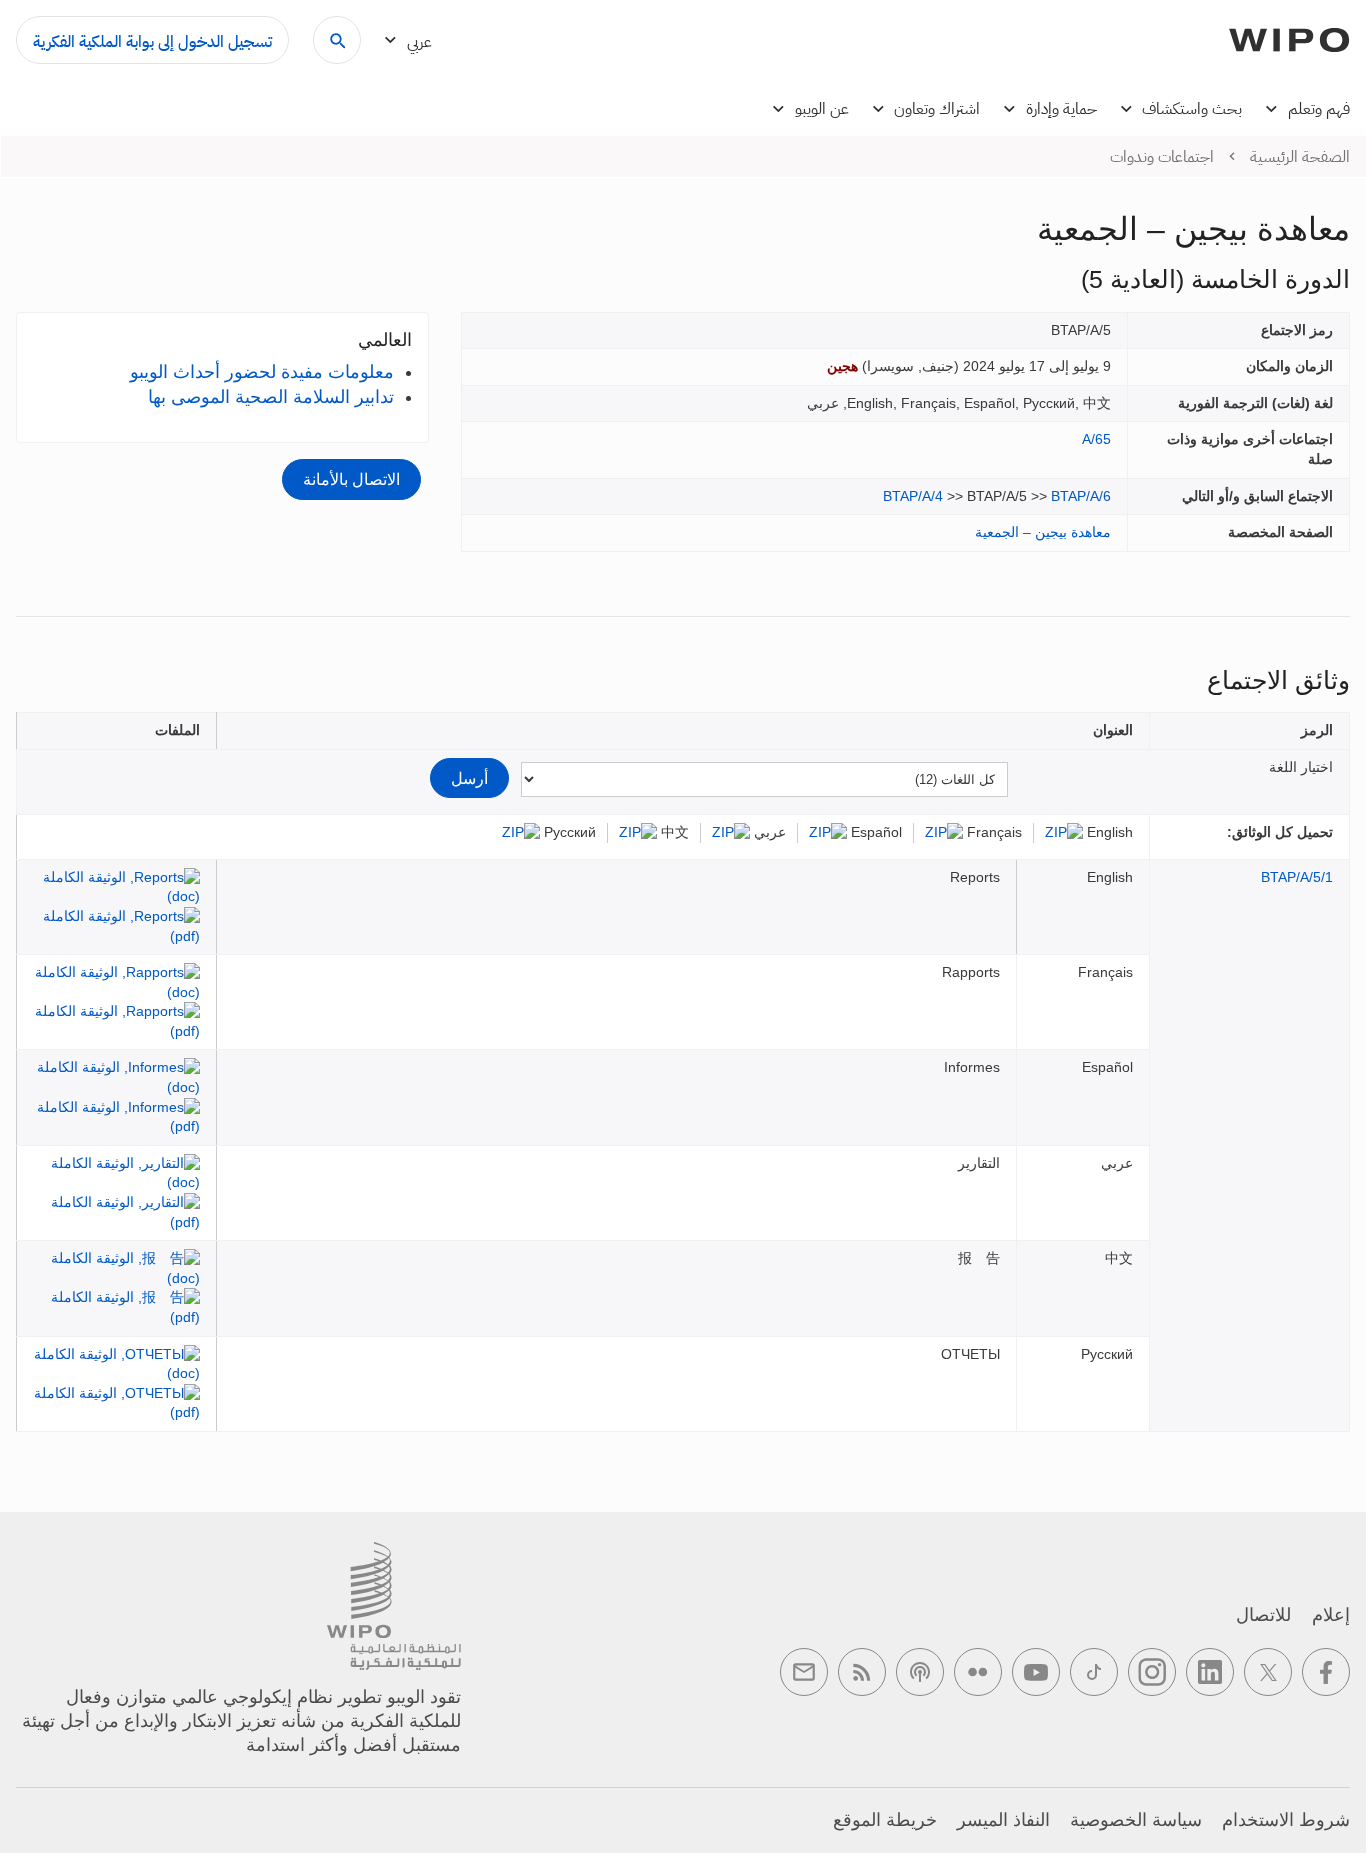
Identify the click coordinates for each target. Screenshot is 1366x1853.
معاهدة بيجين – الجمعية (1043, 532)
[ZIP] (1064, 832)
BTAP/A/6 (1081, 496)
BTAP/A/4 (913, 496)
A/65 (1096, 439)
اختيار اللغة (1301, 767)
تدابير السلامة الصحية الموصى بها (271, 397)
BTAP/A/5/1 (1297, 877)
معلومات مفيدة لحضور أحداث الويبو (262, 372)
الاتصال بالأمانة (351, 479)
